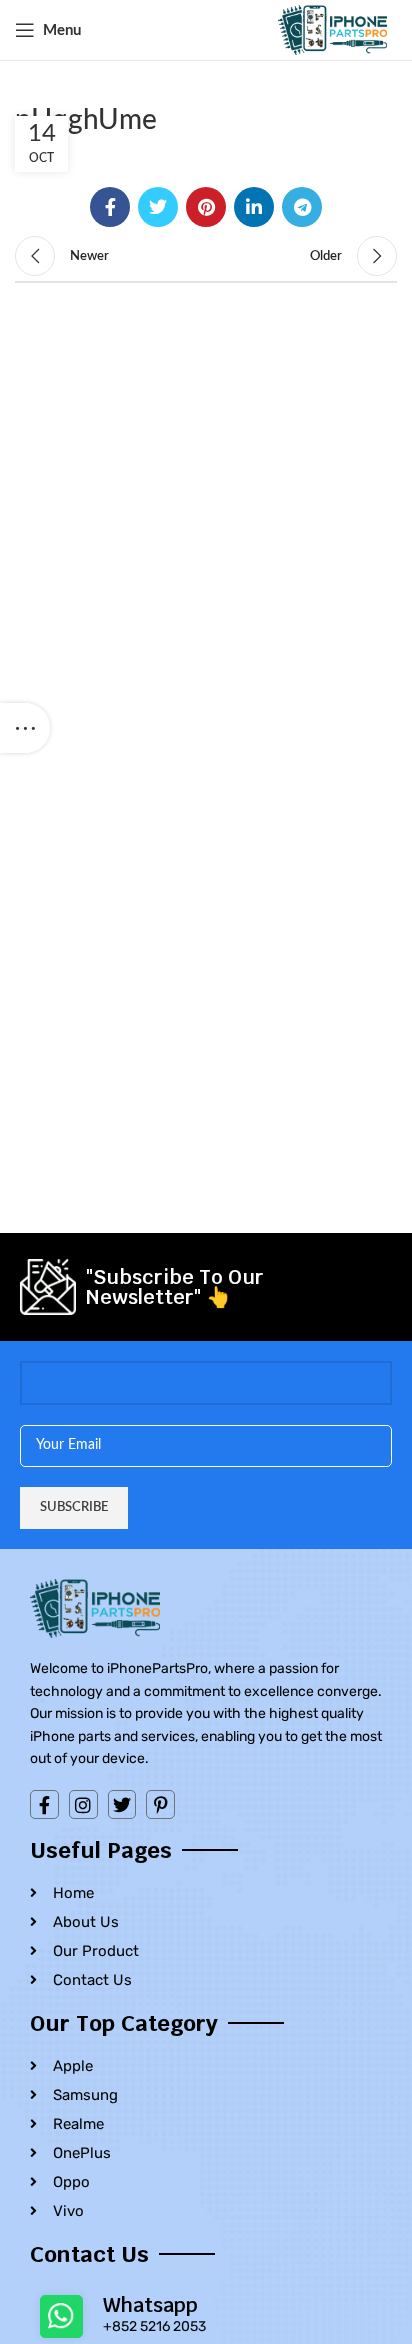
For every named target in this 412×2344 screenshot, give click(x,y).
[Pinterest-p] (160, 1804)
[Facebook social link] (110, 207)
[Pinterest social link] (206, 207)
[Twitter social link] (158, 207)
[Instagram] (83, 1804)
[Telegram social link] (302, 207)
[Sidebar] (25, 728)
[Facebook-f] (44, 1804)
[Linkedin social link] (254, 207)
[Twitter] (122, 1804)
